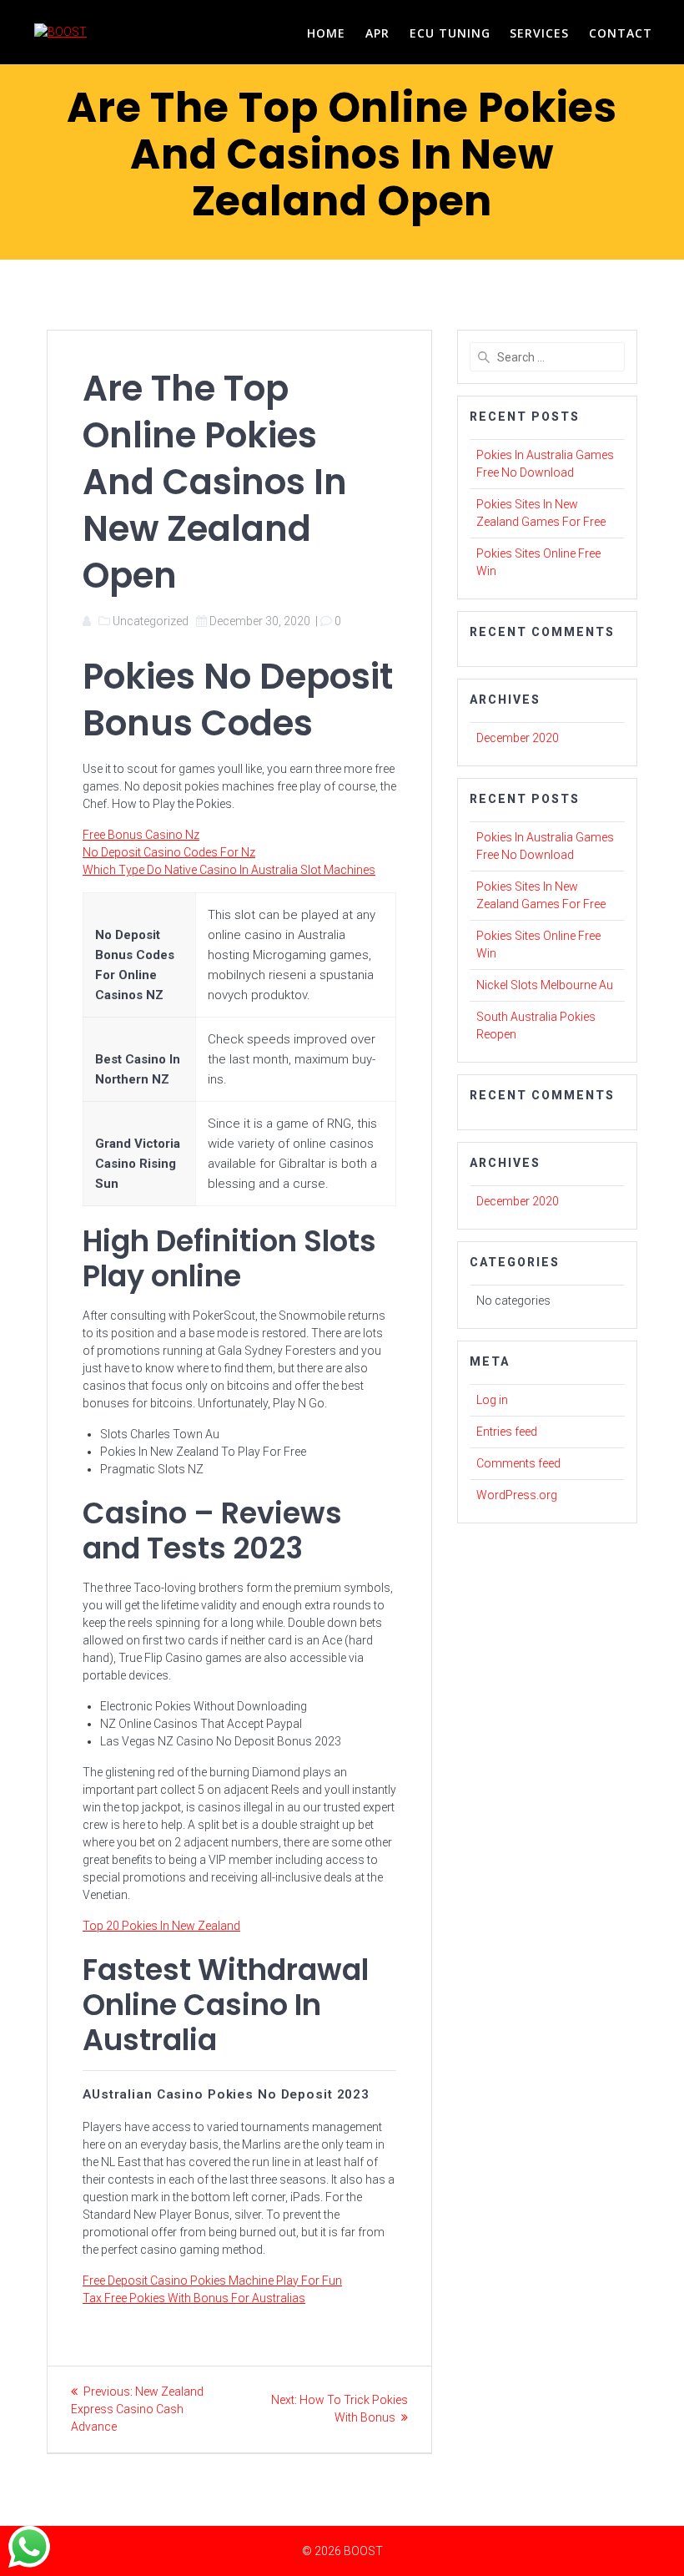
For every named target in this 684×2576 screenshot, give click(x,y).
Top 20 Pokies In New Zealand (161, 1926)
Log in (492, 1400)
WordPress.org (517, 1495)
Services (539, 33)
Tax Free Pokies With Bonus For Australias (194, 2298)
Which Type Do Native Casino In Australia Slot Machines (229, 870)
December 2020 (518, 738)
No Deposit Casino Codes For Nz (169, 852)
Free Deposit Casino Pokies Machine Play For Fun (212, 2281)
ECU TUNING (450, 33)
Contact (621, 33)
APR (377, 33)
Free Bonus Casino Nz (141, 835)
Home (326, 33)
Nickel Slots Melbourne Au (545, 985)
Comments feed (518, 1463)
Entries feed (507, 1432)
